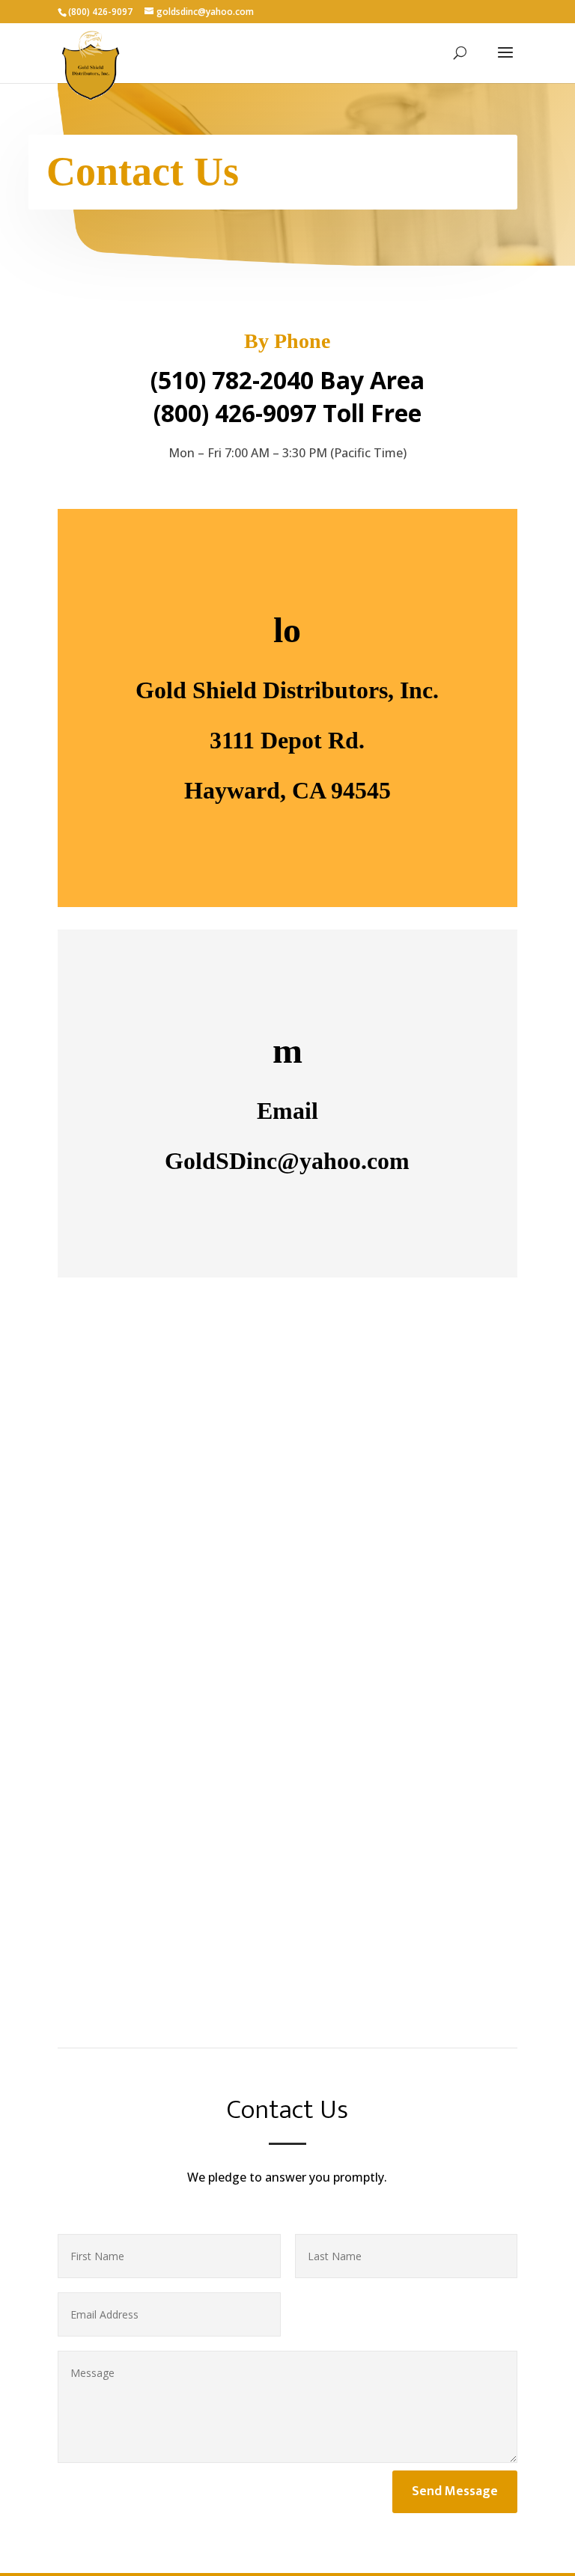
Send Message (455, 2491)
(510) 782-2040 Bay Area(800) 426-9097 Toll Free (287, 397)
